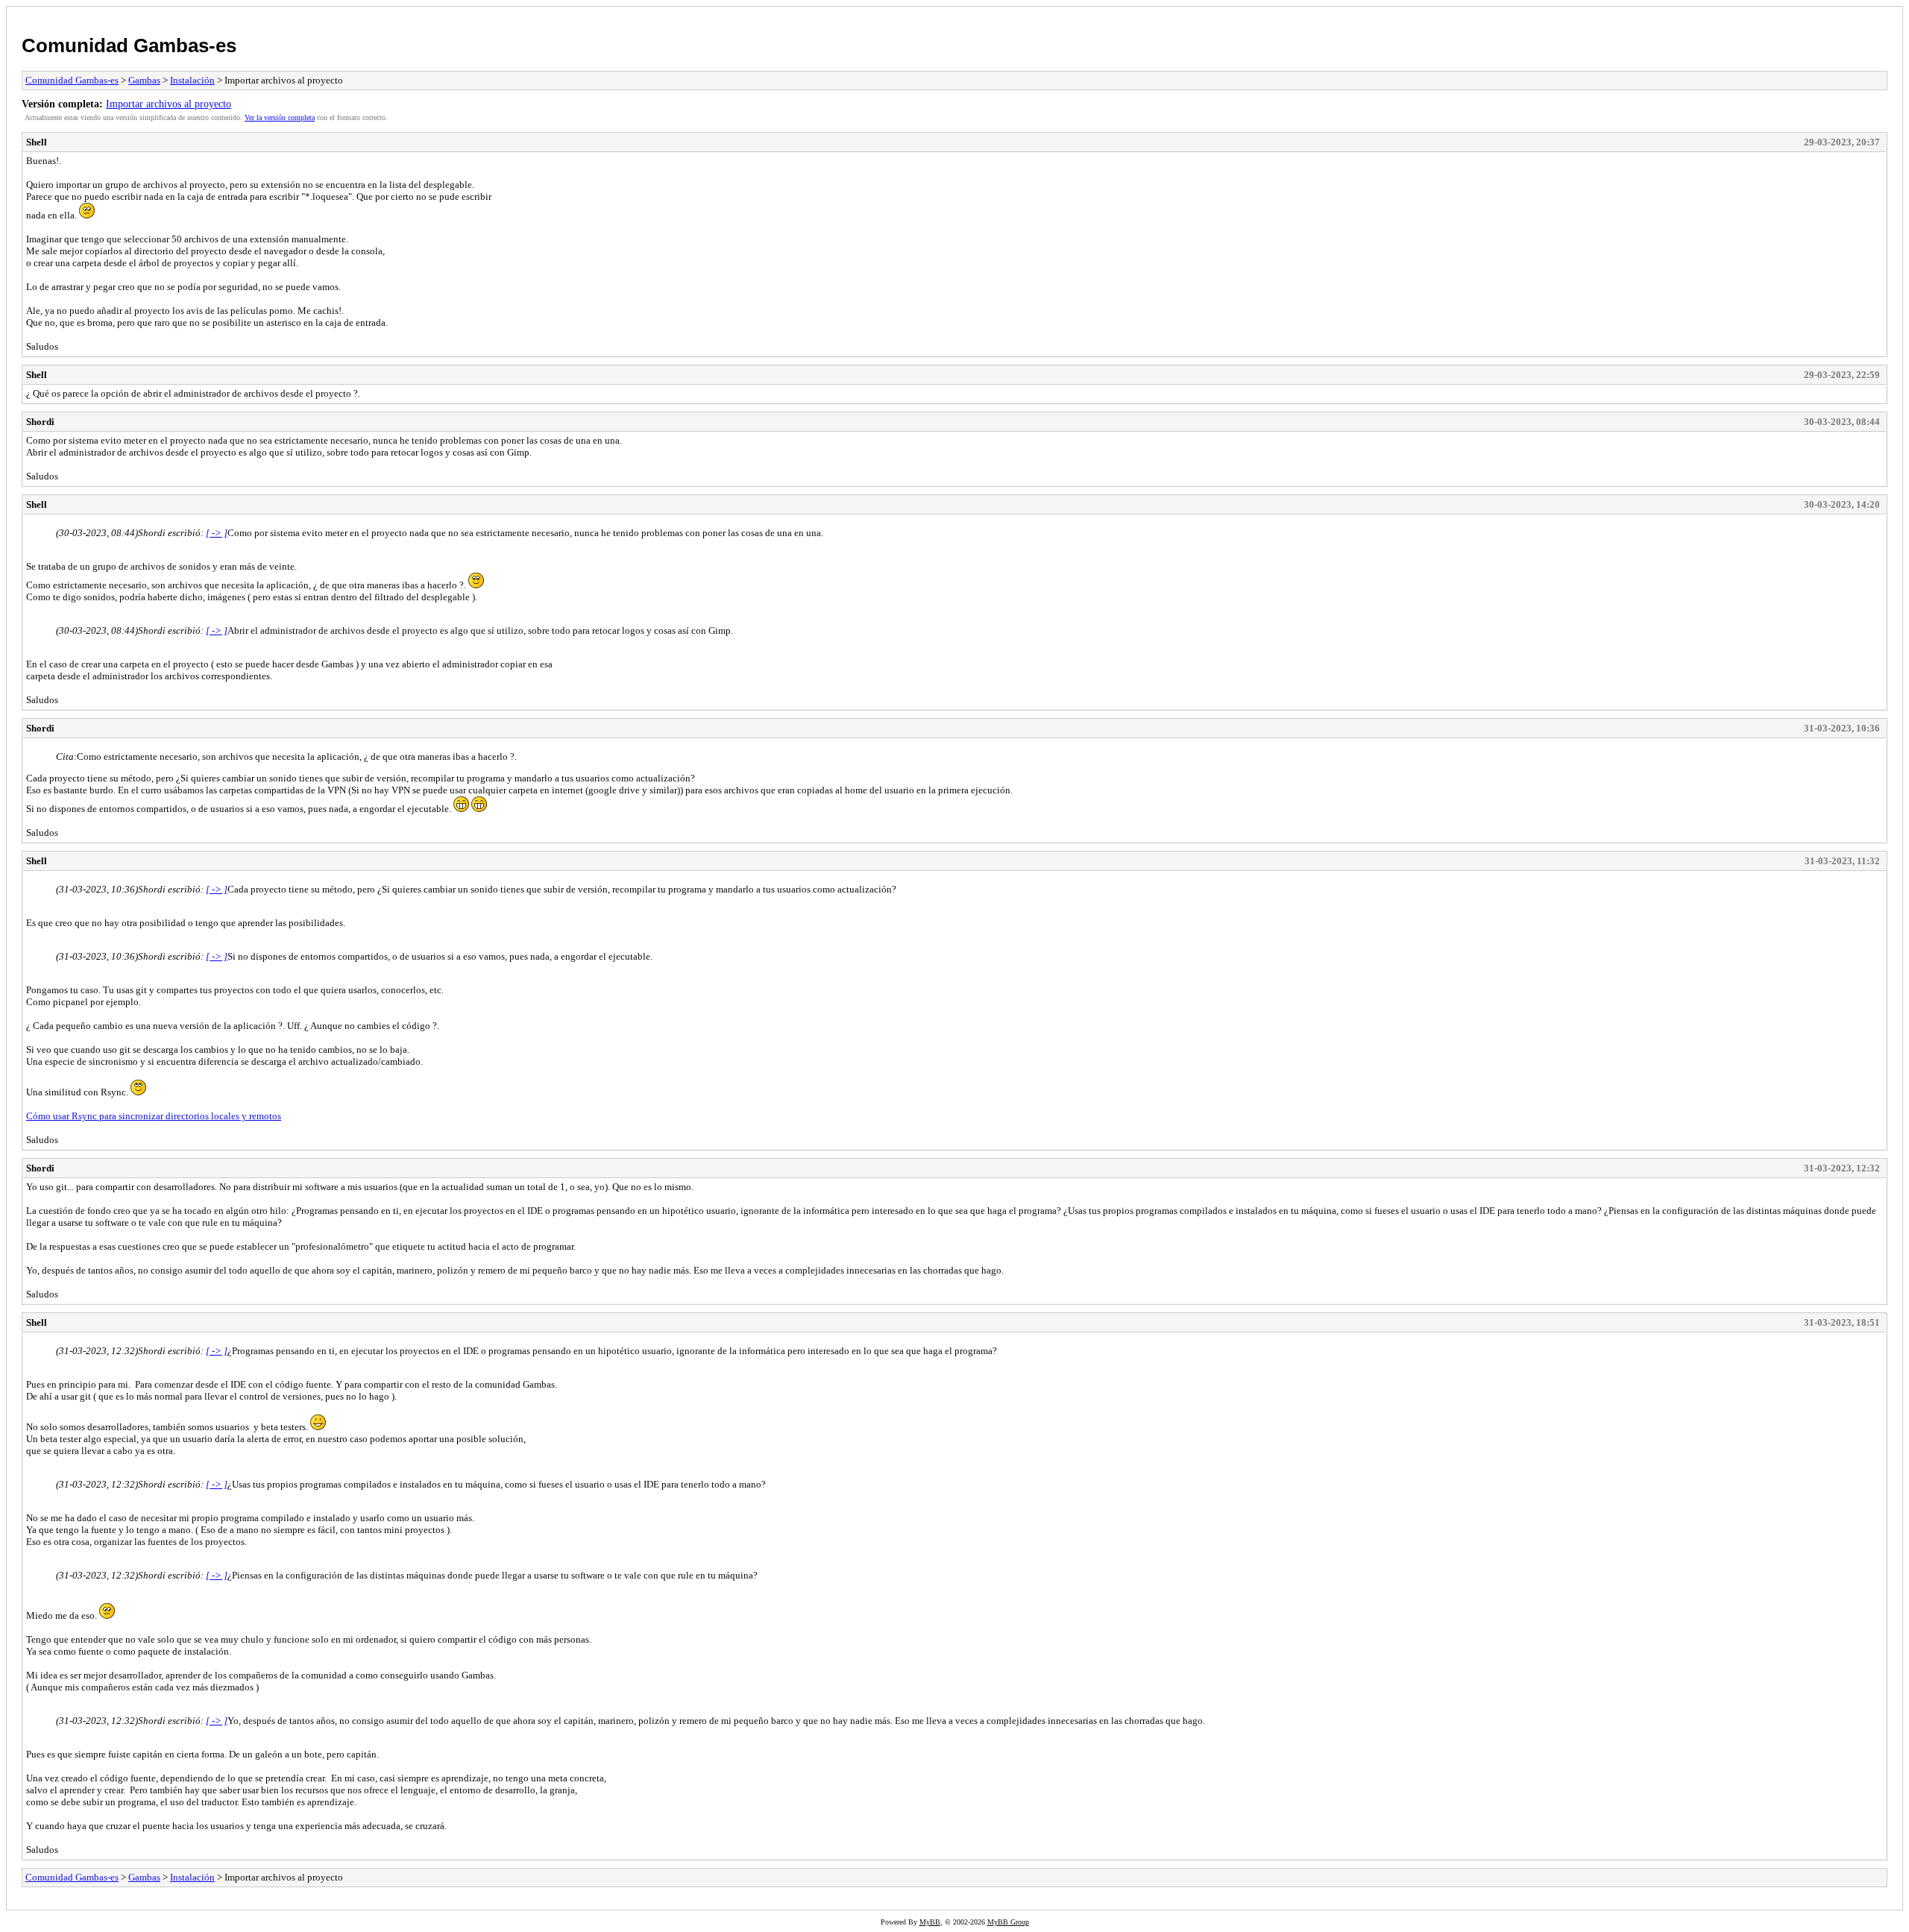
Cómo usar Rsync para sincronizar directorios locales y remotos (154, 1116)
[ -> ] (217, 533)
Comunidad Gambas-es (129, 45)
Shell (37, 142)
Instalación (192, 80)
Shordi (40, 422)
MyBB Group (1008, 1922)
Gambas (144, 80)
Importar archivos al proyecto (169, 104)
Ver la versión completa (280, 117)
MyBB (930, 1922)
